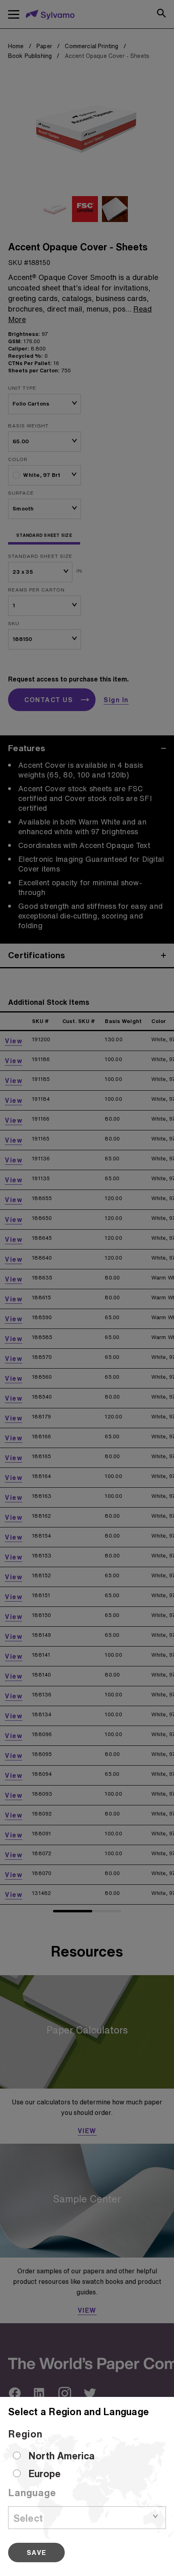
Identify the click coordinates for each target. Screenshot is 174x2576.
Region (25, 2434)
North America (62, 2456)
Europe (45, 2473)
